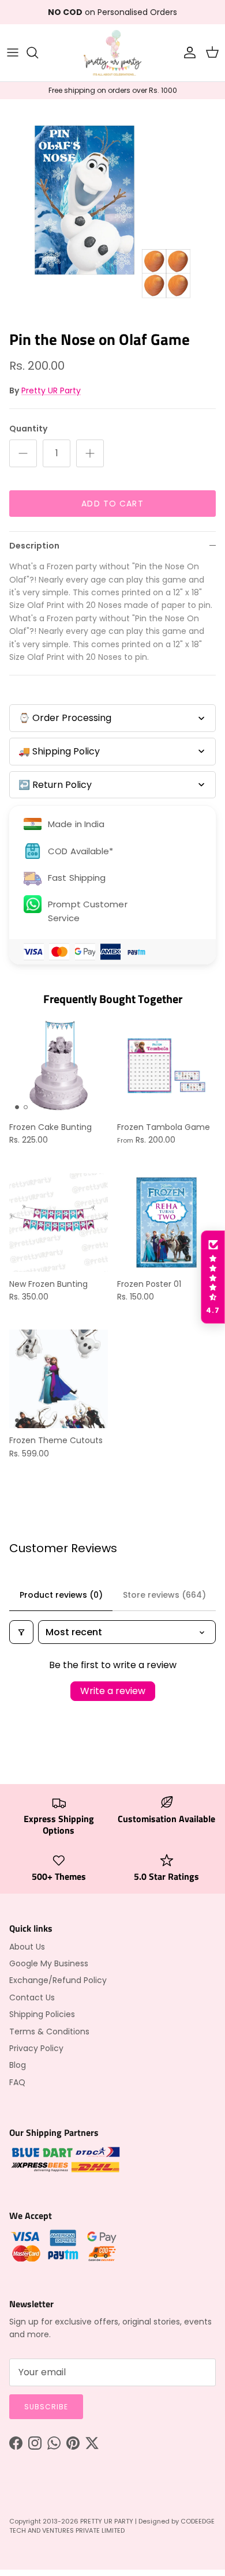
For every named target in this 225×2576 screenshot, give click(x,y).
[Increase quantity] (90, 453)
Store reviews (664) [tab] (164, 1595)
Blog (18, 2065)
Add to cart (112, 504)
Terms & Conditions (49, 2031)
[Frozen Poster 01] (166, 1223)
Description (34, 546)
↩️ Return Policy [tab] (55, 785)
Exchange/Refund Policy (58, 1980)
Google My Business (49, 1963)
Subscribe (46, 2407)
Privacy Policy (36, 2048)
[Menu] (13, 52)
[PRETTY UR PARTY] (112, 53)
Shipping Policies (42, 2014)
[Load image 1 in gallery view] (112, 212)
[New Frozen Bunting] (59, 1223)
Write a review (113, 1691)
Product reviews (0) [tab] (61, 1595)
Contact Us (32, 1997)
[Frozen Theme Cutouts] (59, 1379)
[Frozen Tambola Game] (166, 1066)
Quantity (28, 429)
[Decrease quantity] (23, 453)
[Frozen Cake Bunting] (59, 1066)
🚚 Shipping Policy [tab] (59, 751)
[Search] (38, 52)
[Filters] (21, 1632)
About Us (27, 1947)
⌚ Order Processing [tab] (65, 718)
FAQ (17, 2082)
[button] (213, 1277)
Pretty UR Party (51, 390)
